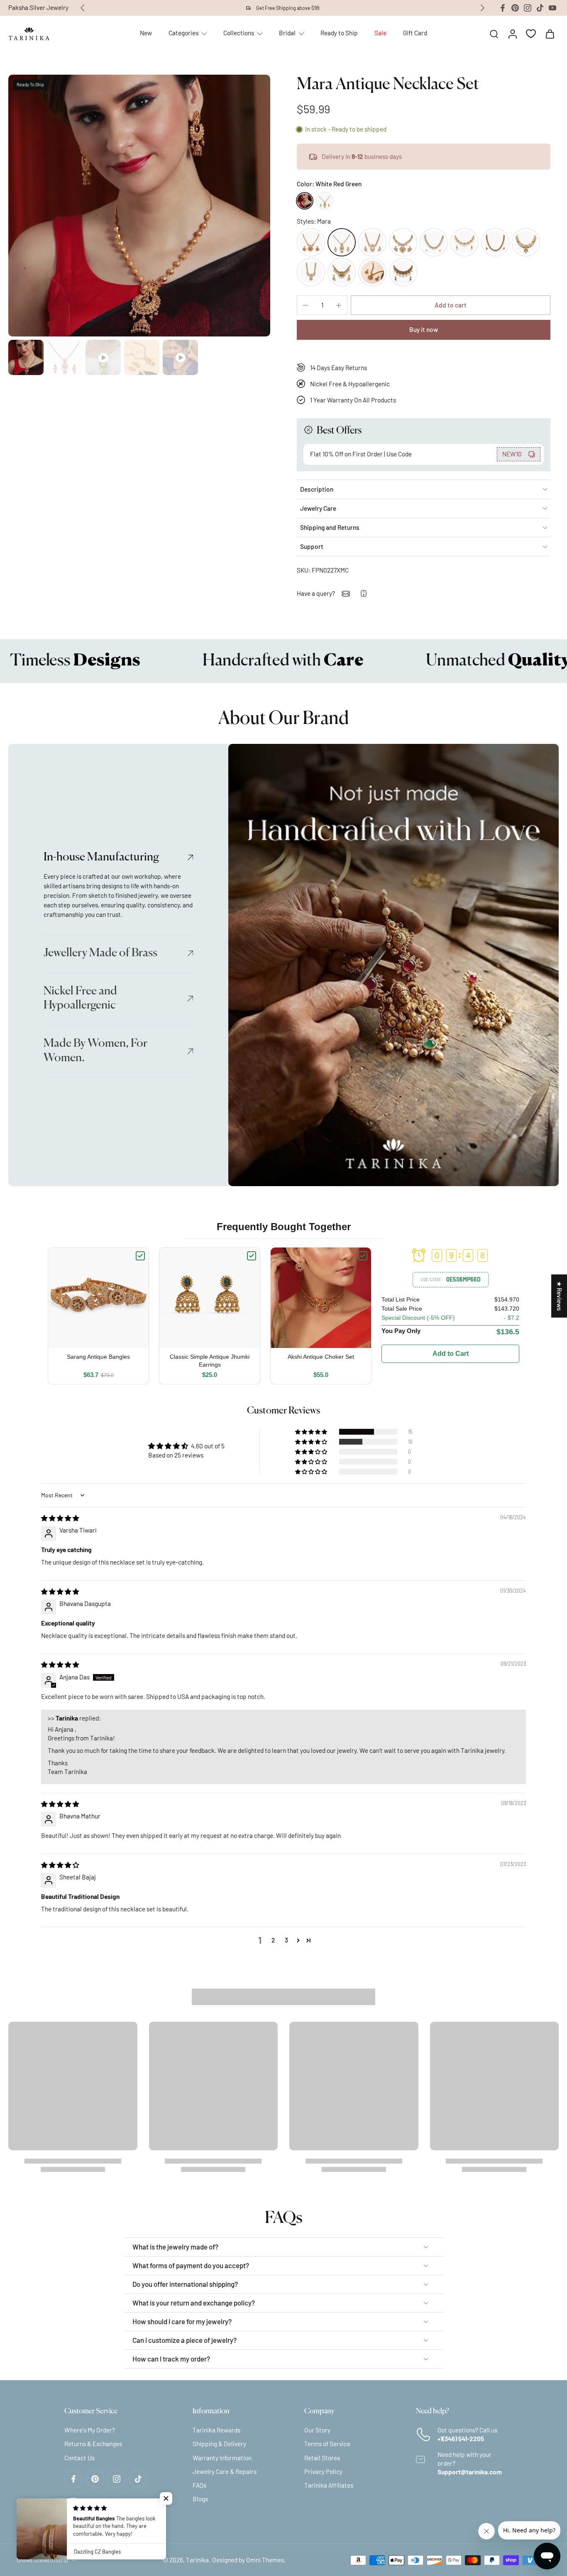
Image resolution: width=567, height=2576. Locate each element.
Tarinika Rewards (216, 2430)
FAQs (199, 2485)
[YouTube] (552, 8)
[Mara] (342, 242)
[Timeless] (464, 242)
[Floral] (372, 272)
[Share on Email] (346, 594)
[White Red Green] (305, 201)
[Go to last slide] (83, 8)
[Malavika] (526, 242)
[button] (451, 305)
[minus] (305, 305)
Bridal (287, 33)
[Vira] (403, 242)
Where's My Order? (90, 2430)
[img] (60, 1518)
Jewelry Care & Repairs (225, 2471)
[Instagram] (528, 8)
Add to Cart (451, 1354)
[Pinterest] (515, 8)
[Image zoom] (139, 206)
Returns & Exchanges (93, 2444)
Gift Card (415, 33)
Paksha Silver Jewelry (38, 7)
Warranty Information (222, 2457)
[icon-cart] (550, 34)
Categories (183, 33)
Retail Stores (322, 2457)
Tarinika (197, 2560)
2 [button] (273, 1940)
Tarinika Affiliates (329, 2485)
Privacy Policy (323, 2471)
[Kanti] (372, 242)
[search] (494, 34)
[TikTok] (540, 8)
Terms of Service (327, 2444)
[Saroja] (311, 242)
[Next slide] (482, 8)
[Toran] (495, 242)
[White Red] (325, 201)
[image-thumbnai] (26, 357)
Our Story (317, 2430)
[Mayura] (403, 272)
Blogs (200, 2499)
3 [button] (286, 1940)
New (146, 33)
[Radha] (311, 272)
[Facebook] (503, 8)
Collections (239, 33)
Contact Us (79, 2457)
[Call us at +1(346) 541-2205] (364, 593)
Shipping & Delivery (219, 2444)
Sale (380, 33)
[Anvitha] (434, 242)
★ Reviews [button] (560, 1296)
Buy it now (424, 329)
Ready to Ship (339, 33)
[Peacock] (342, 272)
